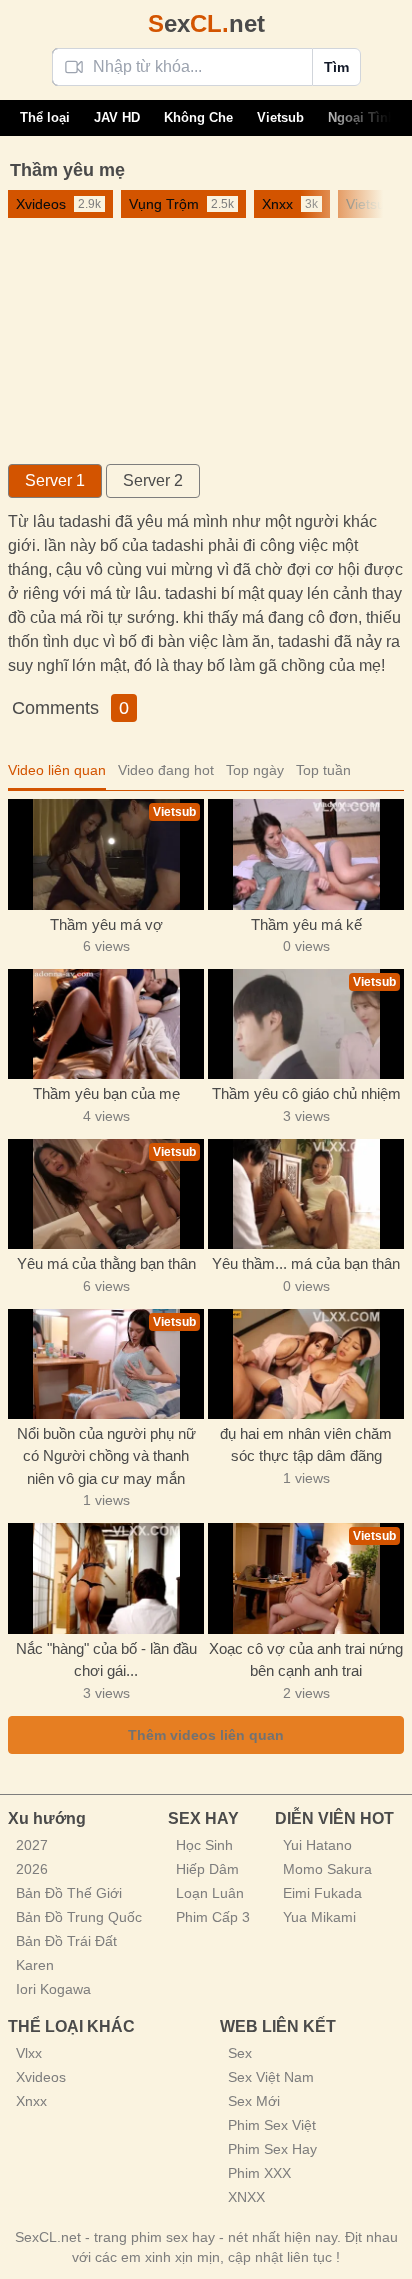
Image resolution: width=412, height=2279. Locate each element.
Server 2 (153, 480)
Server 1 (55, 480)
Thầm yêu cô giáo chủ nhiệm (306, 1093)
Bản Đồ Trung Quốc (79, 1917)
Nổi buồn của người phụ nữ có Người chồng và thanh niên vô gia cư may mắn (106, 1456)
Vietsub (280, 117)
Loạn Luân (210, 1893)
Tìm (336, 67)
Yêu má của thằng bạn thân (106, 1263)
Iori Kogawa (53, 1989)
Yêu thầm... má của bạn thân (306, 1263)
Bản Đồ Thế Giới (69, 1893)
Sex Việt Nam (271, 2077)
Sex (240, 2053)
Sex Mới (254, 2101)
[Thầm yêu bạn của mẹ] (106, 1024)
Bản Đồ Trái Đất (66, 1941)
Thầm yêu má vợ (106, 924)
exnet (206, 23)
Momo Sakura (327, 1869)
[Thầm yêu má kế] (306, 854)
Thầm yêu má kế (306, 924)
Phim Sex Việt (272, 2125)
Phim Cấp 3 (213, 1917)
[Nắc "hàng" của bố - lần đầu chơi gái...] (106, 1578)
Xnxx (31, 2101)
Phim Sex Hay (272, 2149)
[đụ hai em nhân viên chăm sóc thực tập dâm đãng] (306, 1364)
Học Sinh (204, 1845)
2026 (32, 1869)
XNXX (246, 2197)
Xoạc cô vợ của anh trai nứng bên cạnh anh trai (306, 1660)
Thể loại (45, 117)
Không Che (198, 117)
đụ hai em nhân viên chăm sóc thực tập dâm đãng (306, 1445)
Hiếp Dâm (207, 1869)
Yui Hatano (317, 1845)
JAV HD (117, 117)
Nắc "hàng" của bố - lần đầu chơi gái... (106, 1660)
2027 (32, 1845)
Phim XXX (259, 2173)
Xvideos (41, 2077)
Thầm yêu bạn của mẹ (106, 1093)
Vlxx (29, 2053)
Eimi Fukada (322, 1893)
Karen (35, 1965)
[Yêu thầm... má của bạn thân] (306, 1194)
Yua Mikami (319, 1917)
